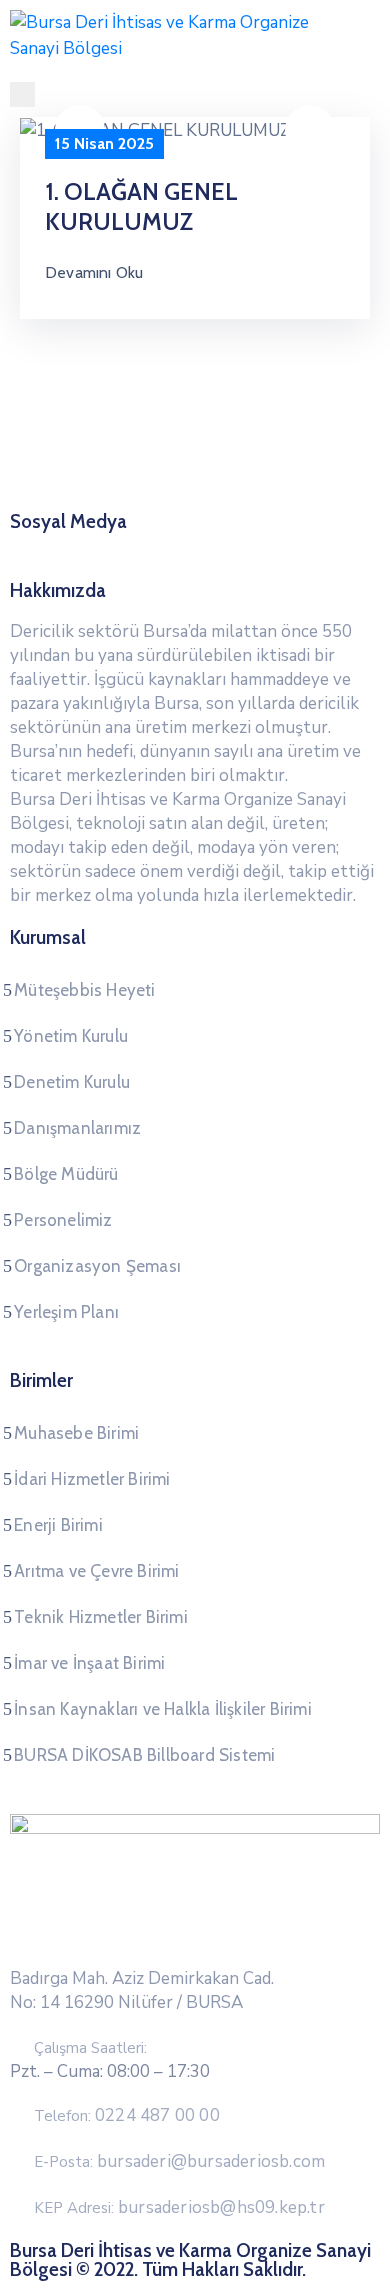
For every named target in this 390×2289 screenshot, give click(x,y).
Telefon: (127, 2116)
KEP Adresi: (179, 2208)
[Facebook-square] (138, 546)
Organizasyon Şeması (97, 1266)
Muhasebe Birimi (76, 1433)
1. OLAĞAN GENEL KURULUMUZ (141, 206)
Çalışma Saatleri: (90, 2048)
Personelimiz (63, 1220)
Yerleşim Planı (66, 1312)
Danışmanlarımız (77, 1128)
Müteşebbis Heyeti (84, 990)
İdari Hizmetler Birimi (92, 1479)
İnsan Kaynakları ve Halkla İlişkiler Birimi (163, 1709)
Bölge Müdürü (66, 1174)
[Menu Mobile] (22, 94)
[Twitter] (176, 546)
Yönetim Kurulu (71, 1036)
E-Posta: (179, 2162)
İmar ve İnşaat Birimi (89, 1663)
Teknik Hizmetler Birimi (101, 1617)
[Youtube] (252, 546)
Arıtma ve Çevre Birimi (96, 1571)
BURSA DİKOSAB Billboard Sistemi (144, 1755)
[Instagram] (214, 546)
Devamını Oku (94, 272)
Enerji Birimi (58, 1525)
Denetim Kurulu (72, 1082)
